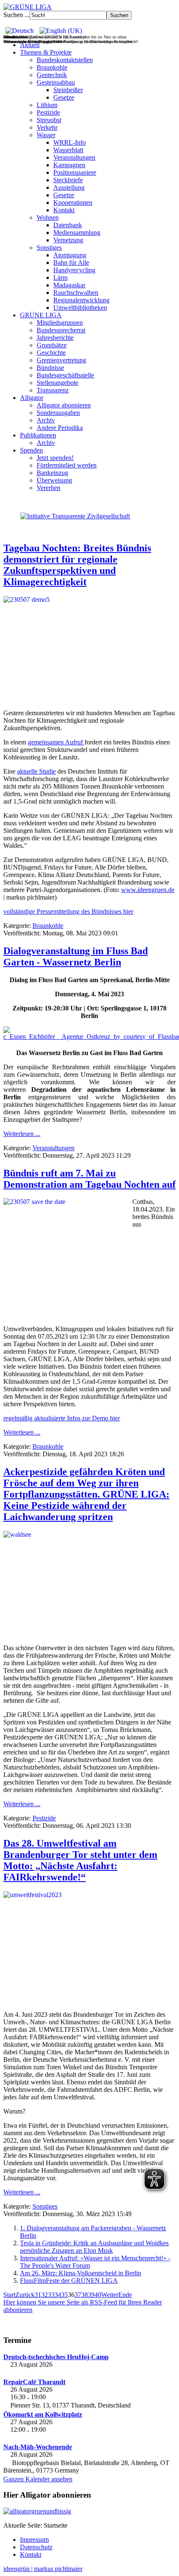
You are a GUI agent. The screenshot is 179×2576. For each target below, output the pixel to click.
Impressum (34, 2540)
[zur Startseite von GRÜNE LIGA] (27, 7)
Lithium (47, 105)
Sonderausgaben (58, 413)
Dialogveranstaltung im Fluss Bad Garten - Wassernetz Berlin (76, 956)
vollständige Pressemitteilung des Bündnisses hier (68, 911)
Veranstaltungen (74, 157)
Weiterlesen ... (22, 1134)
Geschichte (51, 353)
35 (65, 2295)
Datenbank (68, 225)
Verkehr (47, 127)
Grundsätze (52, 345)
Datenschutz (36, 2547)
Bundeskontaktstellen (65, 60)
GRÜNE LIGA (41, 315)
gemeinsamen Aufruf (56, 742)
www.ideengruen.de (148, 890)
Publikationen (38, 435)
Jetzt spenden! (55, 458)
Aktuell (30, 45)
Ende (125, 2295)
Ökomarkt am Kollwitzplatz (43, 2414)
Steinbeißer (68, 90)
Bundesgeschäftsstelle (65, 375)
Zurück (25, 2295)
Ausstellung (69, 187)
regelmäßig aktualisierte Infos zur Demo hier (62, 1418)
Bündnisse (50, 368)
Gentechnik (52, 75)
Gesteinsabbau (56, 82)
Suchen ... (16, 15)
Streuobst (49, 120)
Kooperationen (73, 202)
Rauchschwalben (76, 293)
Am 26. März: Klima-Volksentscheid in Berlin (81, 2273)
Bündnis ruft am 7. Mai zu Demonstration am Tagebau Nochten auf (89, 1179)
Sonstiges (49, 248)
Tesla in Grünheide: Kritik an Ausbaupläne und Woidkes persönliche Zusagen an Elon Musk (94, 2247)
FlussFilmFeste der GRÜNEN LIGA (69, 2281)
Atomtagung (70, 255)
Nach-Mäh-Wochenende (38, 2447)
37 (78, 2295)
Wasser (46, 135)
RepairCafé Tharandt (34, 2382)
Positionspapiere (75, 172)
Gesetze (64, 97)
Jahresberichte (55, 338)
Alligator (32, 398)
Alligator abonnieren (64, 405)
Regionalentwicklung (81, 300)
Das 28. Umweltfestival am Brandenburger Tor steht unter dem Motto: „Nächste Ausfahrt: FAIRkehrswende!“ (80, 1860)
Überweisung (54, 480)
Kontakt (64, 210)
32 (45, 2295)
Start (9, 2295)
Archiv (46, 420)
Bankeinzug (52, 473)
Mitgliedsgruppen (60, 323)
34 (58, 2295)
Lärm (60, 278)
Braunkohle (52, 67)
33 (51, 2295)
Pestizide (48, 112)
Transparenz (53, 390)
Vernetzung (68, 240)
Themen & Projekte (46, 52)
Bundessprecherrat (61, 330)
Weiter (110, 2295)
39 (91, 2295)
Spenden (31, 450)
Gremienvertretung (61, 360)
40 (98, 2295)
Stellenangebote (57, 383)
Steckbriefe (68, 180)
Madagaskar (69, 285)
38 (85, 2295)
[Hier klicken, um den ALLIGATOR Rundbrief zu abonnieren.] (89, 2511)
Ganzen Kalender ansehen (38, 2479)
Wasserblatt (68, 150)
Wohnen (48, 217)
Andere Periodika (60, 428)
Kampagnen (69, 165)
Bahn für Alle (71, 263)
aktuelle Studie (36, 771)
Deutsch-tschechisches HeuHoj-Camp (56, 2357)
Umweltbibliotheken (80, 308)
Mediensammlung (77, 232)
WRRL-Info (70, 142)
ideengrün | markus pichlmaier (43, 2569)
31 (38, 2295)
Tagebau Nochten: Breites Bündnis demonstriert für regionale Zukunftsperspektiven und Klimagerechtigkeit (77, 565)
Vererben (48, 488)
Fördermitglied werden (67, 465)
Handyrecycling (74, 270)
